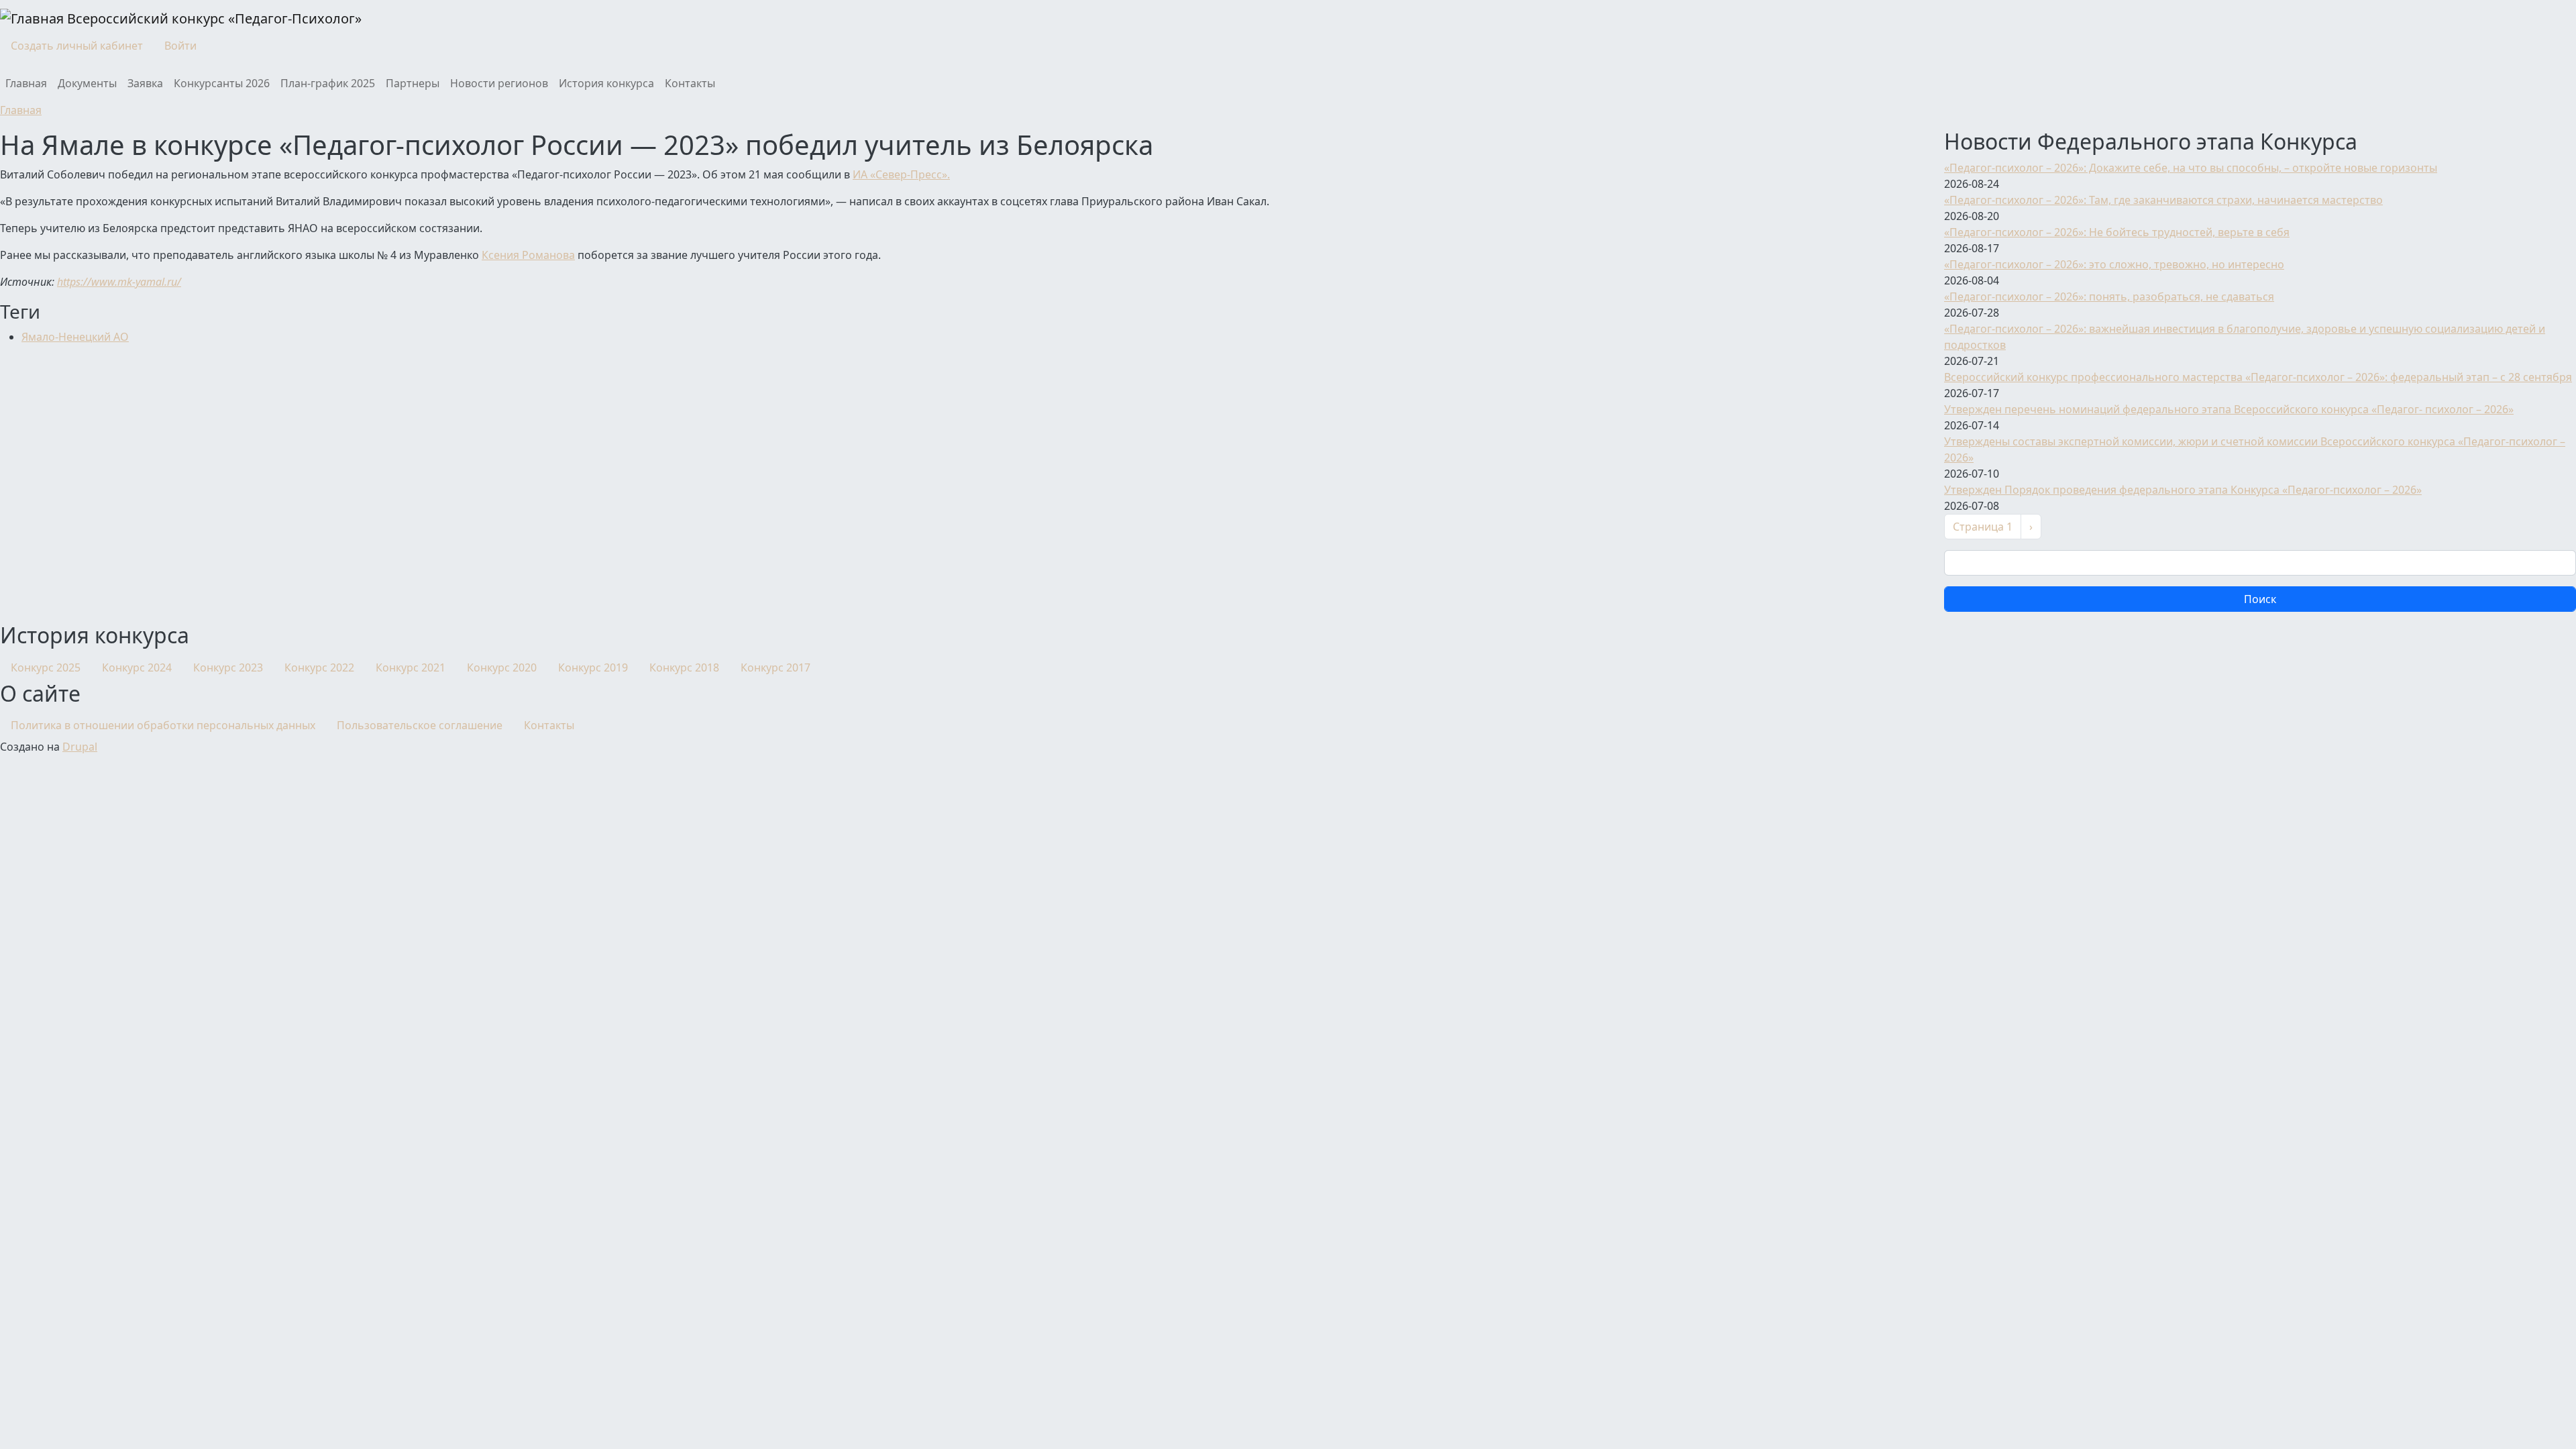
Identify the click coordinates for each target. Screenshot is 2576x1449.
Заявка (145, 83)
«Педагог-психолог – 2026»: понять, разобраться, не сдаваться (2109, 297)
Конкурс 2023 (228, 667)
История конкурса (606, 83)
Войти (180, 46)
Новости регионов (499, 83)
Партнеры (413, 83)
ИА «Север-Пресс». (901, 174)
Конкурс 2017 (775, 667)
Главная (26, 83)
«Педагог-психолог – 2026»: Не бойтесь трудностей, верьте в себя (2117, 232)
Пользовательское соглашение (420, 725)
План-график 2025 (328, 83)
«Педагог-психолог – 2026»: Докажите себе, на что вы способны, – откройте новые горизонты (2191, 168)
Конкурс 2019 (593, 667)
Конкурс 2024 (137, 667)
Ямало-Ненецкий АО (75, 337)
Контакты (690, 83)
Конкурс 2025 (46, 667)
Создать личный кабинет (77, 46)
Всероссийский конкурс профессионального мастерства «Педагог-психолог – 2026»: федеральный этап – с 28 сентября (2258, 377)
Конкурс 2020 (502, 667)
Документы (87, 83)
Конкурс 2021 (411, 667)
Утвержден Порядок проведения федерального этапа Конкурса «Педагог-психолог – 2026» (2183, 490)
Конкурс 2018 (684, 667)
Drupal (80, 747)
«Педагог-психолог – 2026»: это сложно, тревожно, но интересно (2114, 264)
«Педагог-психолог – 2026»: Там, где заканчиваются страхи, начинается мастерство (2163, 200)
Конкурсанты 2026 (222, 83)
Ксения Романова (528, 255)
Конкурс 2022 (319, 667)
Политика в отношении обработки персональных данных (163, 725)
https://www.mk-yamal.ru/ (119, 282)
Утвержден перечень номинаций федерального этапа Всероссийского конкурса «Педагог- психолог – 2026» (2229, 409)
